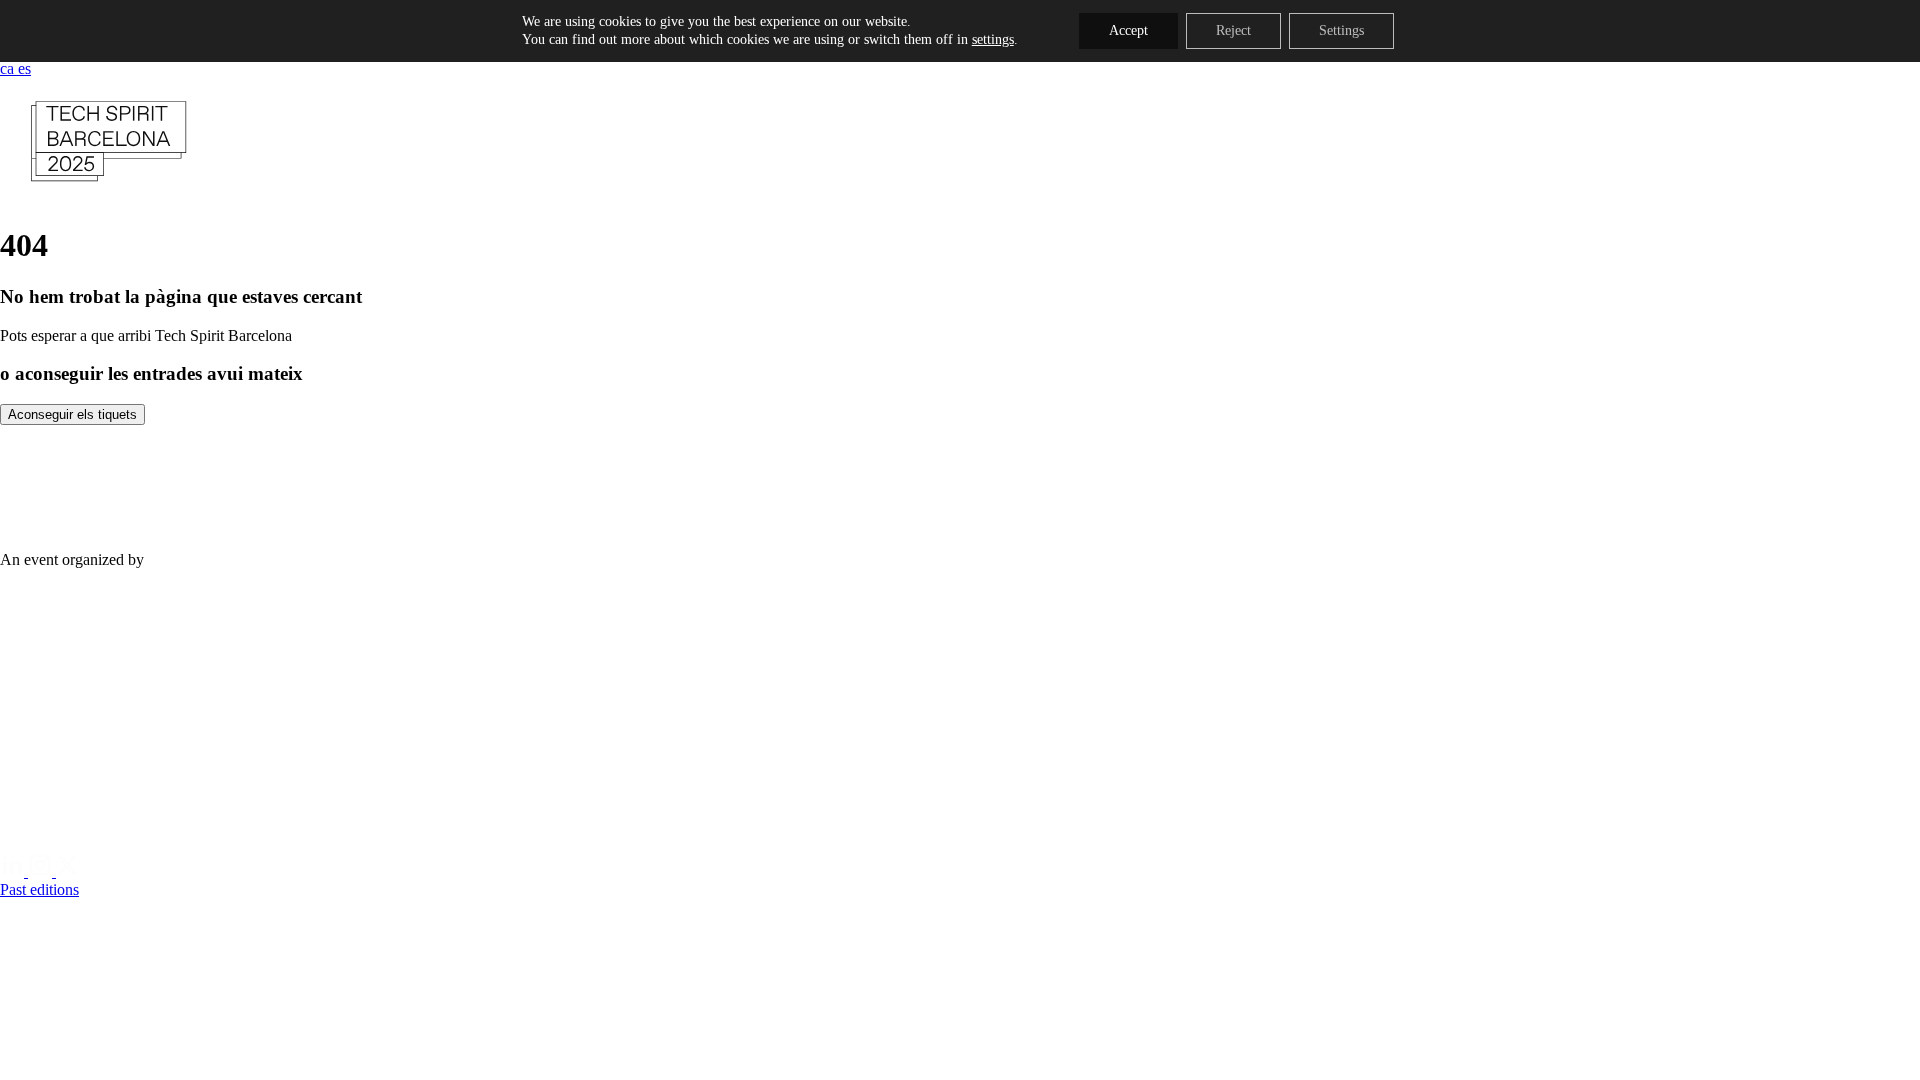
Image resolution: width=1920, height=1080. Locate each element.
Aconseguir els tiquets (72, 414)
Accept (1128, 30)
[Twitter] (68, 871)
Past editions (39, 889)
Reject (1233, 30)
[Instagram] (42, 871)
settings (993, 39)
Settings (1341, 30)
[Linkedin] (14, 871)
